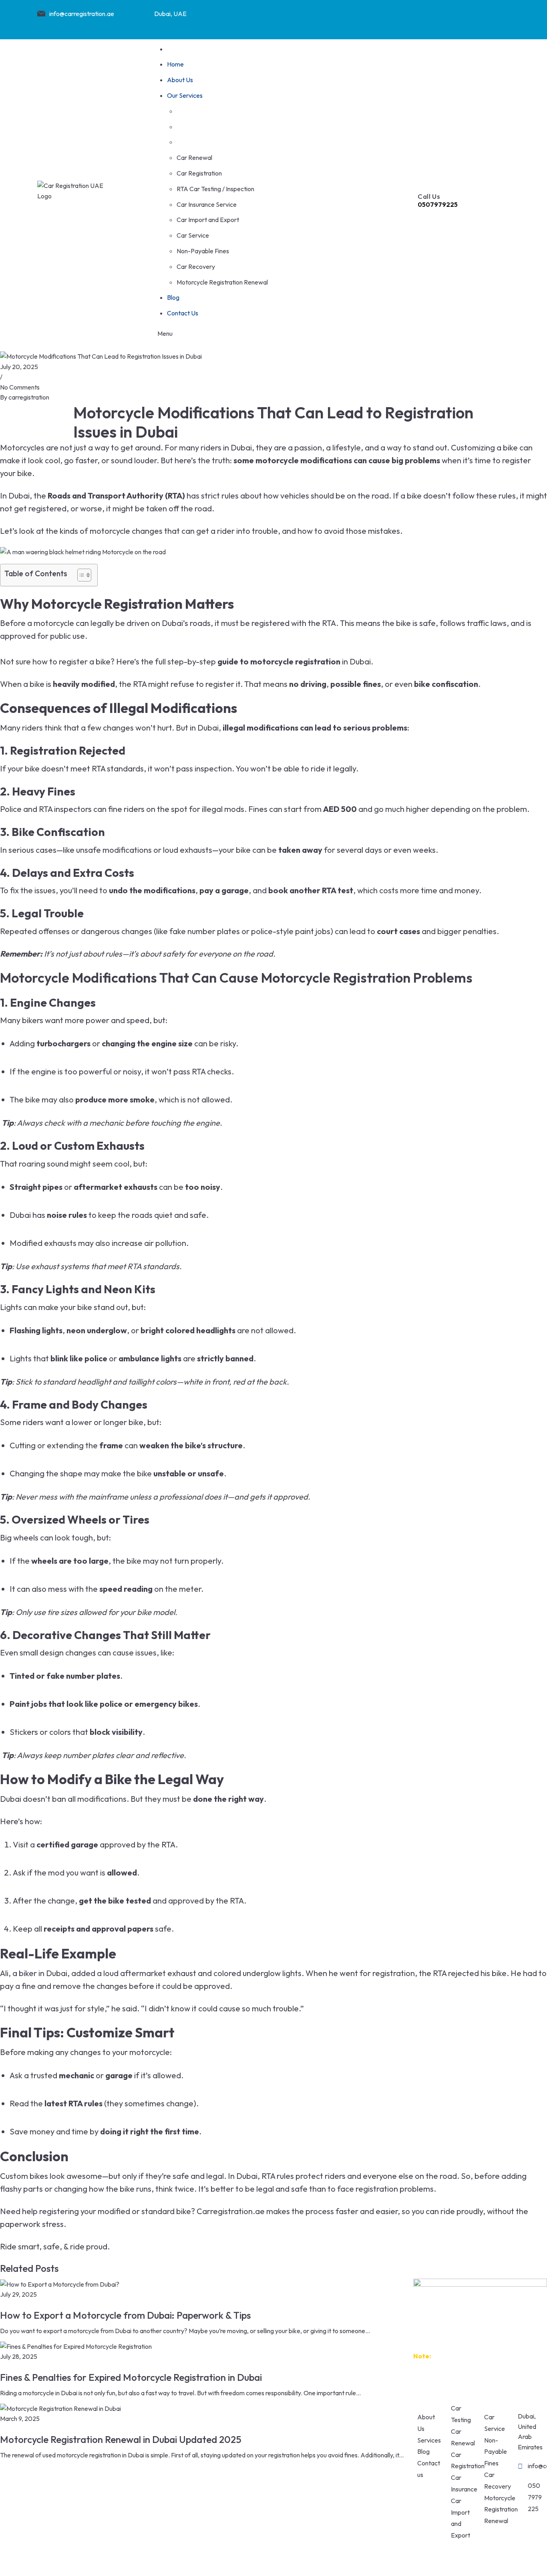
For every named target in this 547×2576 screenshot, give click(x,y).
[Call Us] (424, 174)
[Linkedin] (500, 18)
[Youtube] (469, 18)
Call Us (429, 196)
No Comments (20, 387)
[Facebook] (406, 18)
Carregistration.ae (230, 2211)
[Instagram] (437, 18)
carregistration (29, 397)
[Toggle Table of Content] (80, 575)
